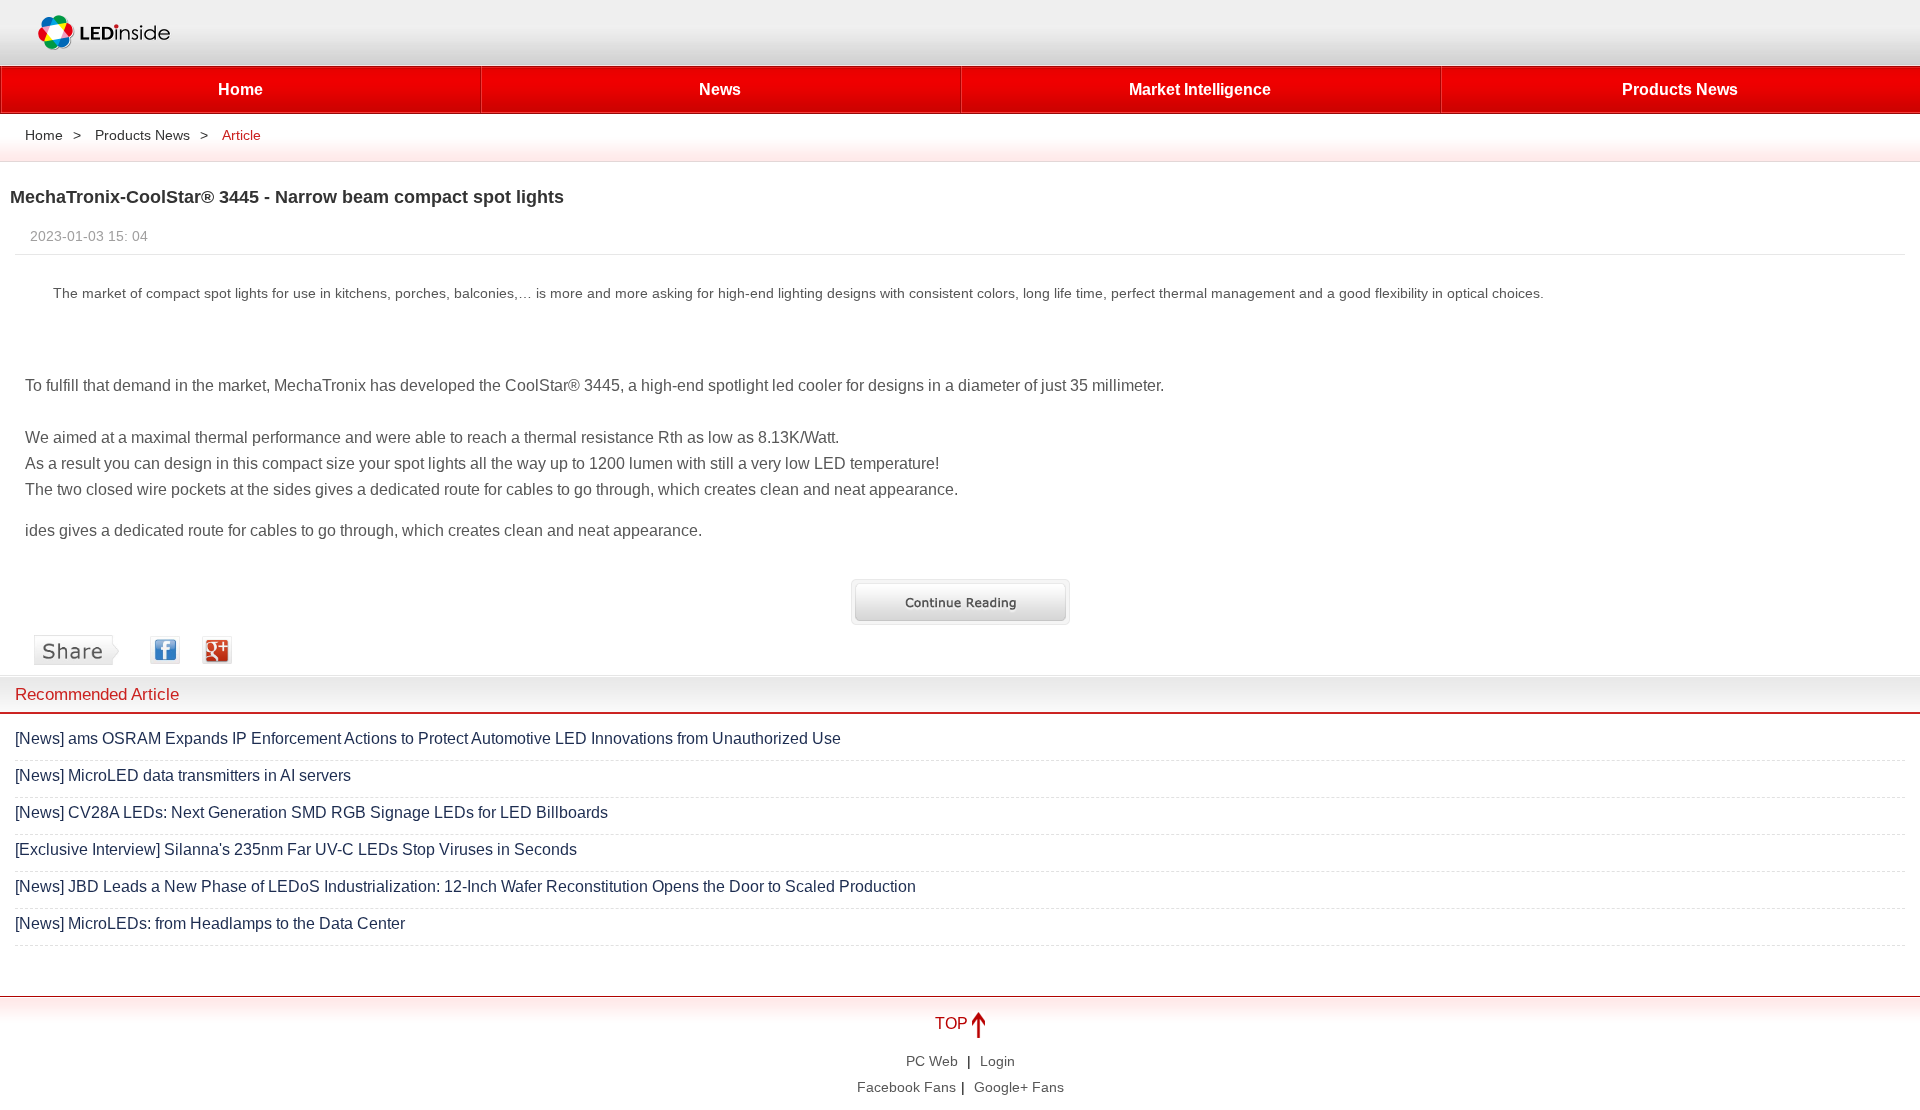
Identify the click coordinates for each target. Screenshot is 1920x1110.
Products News (1680, 89)
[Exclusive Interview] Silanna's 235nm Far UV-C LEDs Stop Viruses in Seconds (296, 849)
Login (997, 1061)
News (720, 89)
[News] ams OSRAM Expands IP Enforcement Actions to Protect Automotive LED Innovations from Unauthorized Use (428, 738)
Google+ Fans (1019, 1087)
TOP (953, 1023)
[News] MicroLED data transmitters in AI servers (183, 775)
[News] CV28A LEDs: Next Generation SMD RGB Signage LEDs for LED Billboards (311, 812)
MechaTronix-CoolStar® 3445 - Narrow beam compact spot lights (287, 197)
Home (240, 89)
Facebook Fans (906, 1087)
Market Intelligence (1200, 89)
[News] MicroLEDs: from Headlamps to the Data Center (210, 923)
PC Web (932, 1061)
